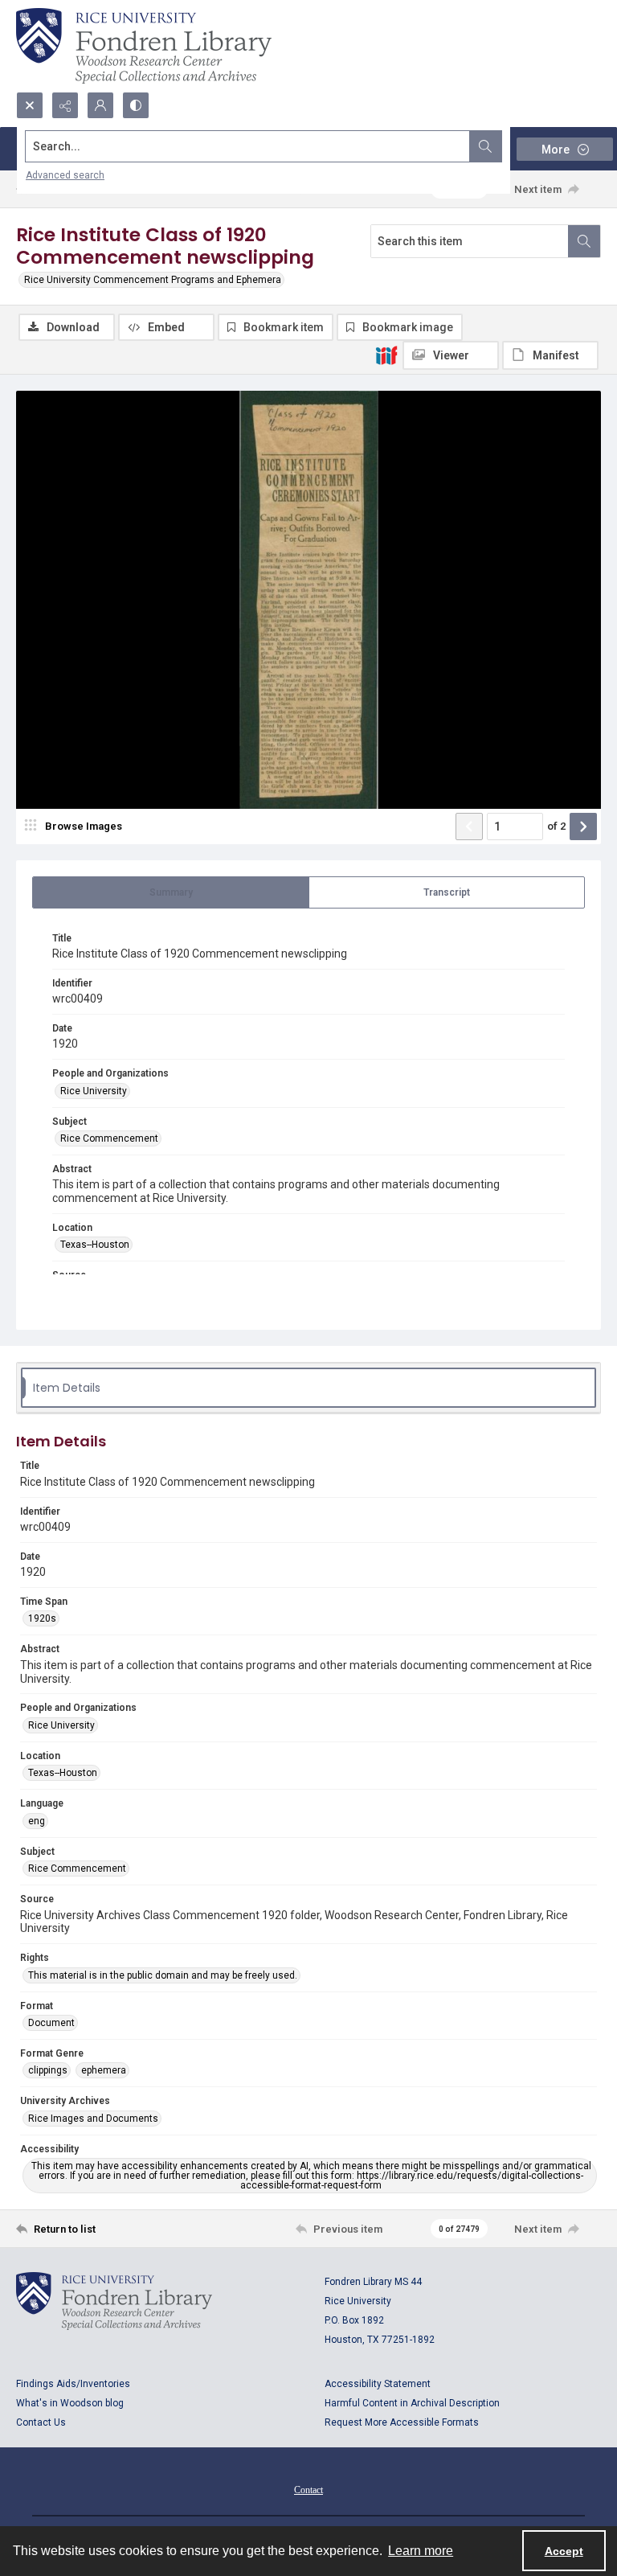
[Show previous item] (469, 827)
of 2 (556, 826)
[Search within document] (584, 241)
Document (51, 2023)
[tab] (171, 892)
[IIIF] (386, 355)
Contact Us (41, 2422)
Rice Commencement (109, 1138)
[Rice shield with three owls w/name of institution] (144, 46)
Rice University (94, 1091)
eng (37, 1821)
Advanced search (65, 175)
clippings (48, 2070)
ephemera (104, 2070)
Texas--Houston (95, 1245)
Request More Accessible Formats (402, 2422)
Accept (564, 2551)
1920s (42, 1618)
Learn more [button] (421, 2551)
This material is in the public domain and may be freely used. (163, 1975)
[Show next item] (583, 827)
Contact (308, 2490)
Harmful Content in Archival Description (412, 2403)
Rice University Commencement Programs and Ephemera (153, 280)
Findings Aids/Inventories (73, 2384)
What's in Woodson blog (70, 2403)
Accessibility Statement (378, 2384)
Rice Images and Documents (93, 2119)
